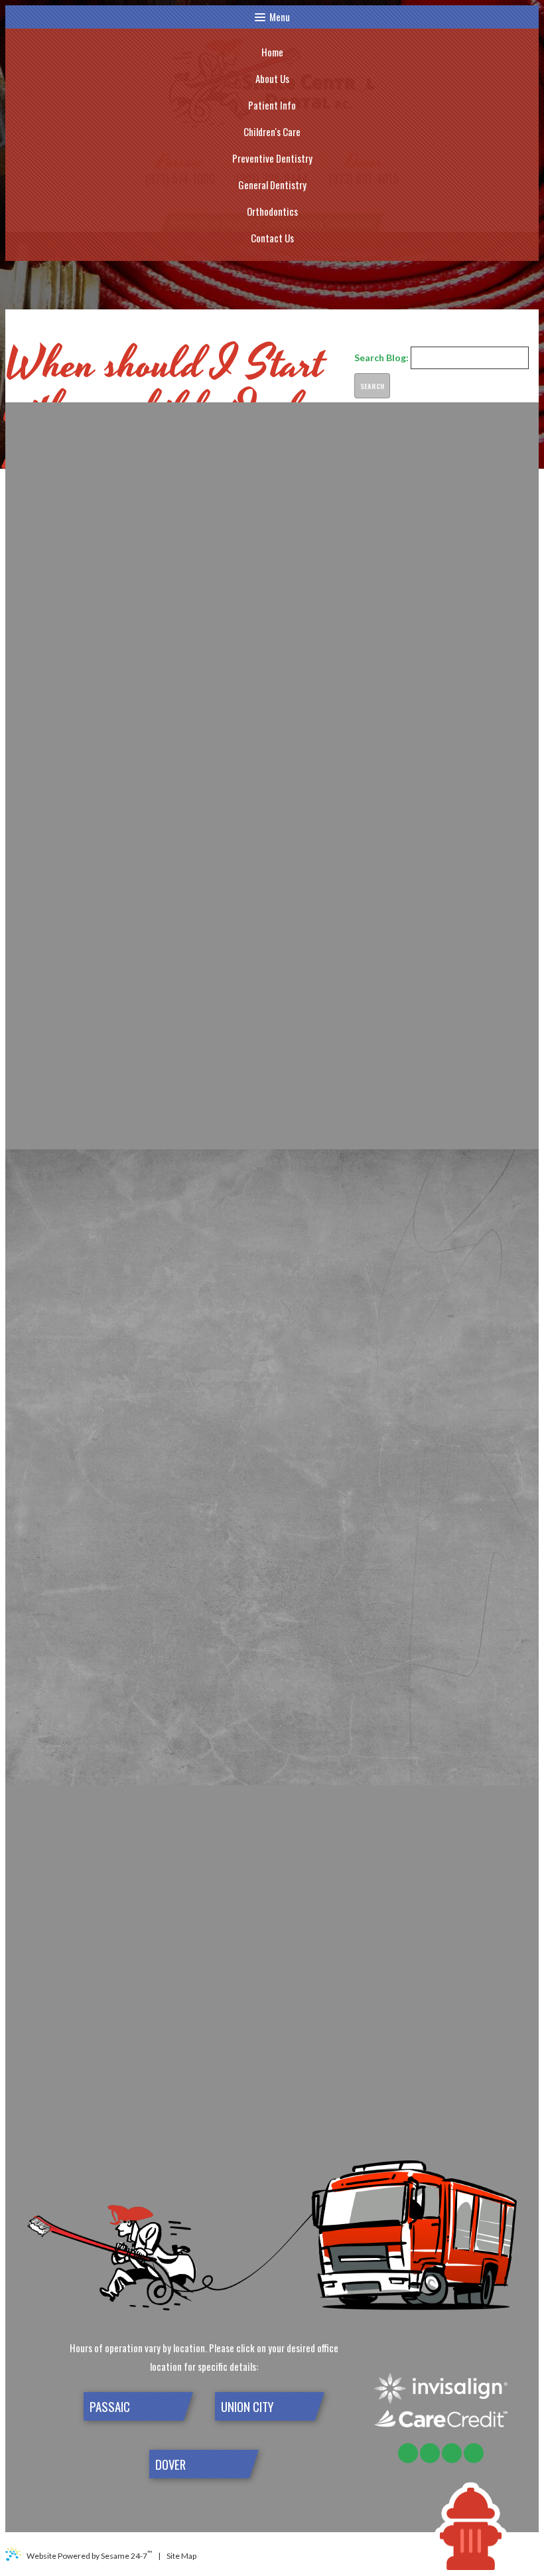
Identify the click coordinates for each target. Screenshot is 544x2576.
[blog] (474, 2453)
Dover (170, 2464)
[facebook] (430, 2453)
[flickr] (408, 2453)
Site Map (181, 2556)
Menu (280, 17)
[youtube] (452, 2453)
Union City (247, 2406)
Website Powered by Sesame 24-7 (89, 2555)
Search (372, 386)
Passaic (110, 2406)
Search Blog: (381, 358)
